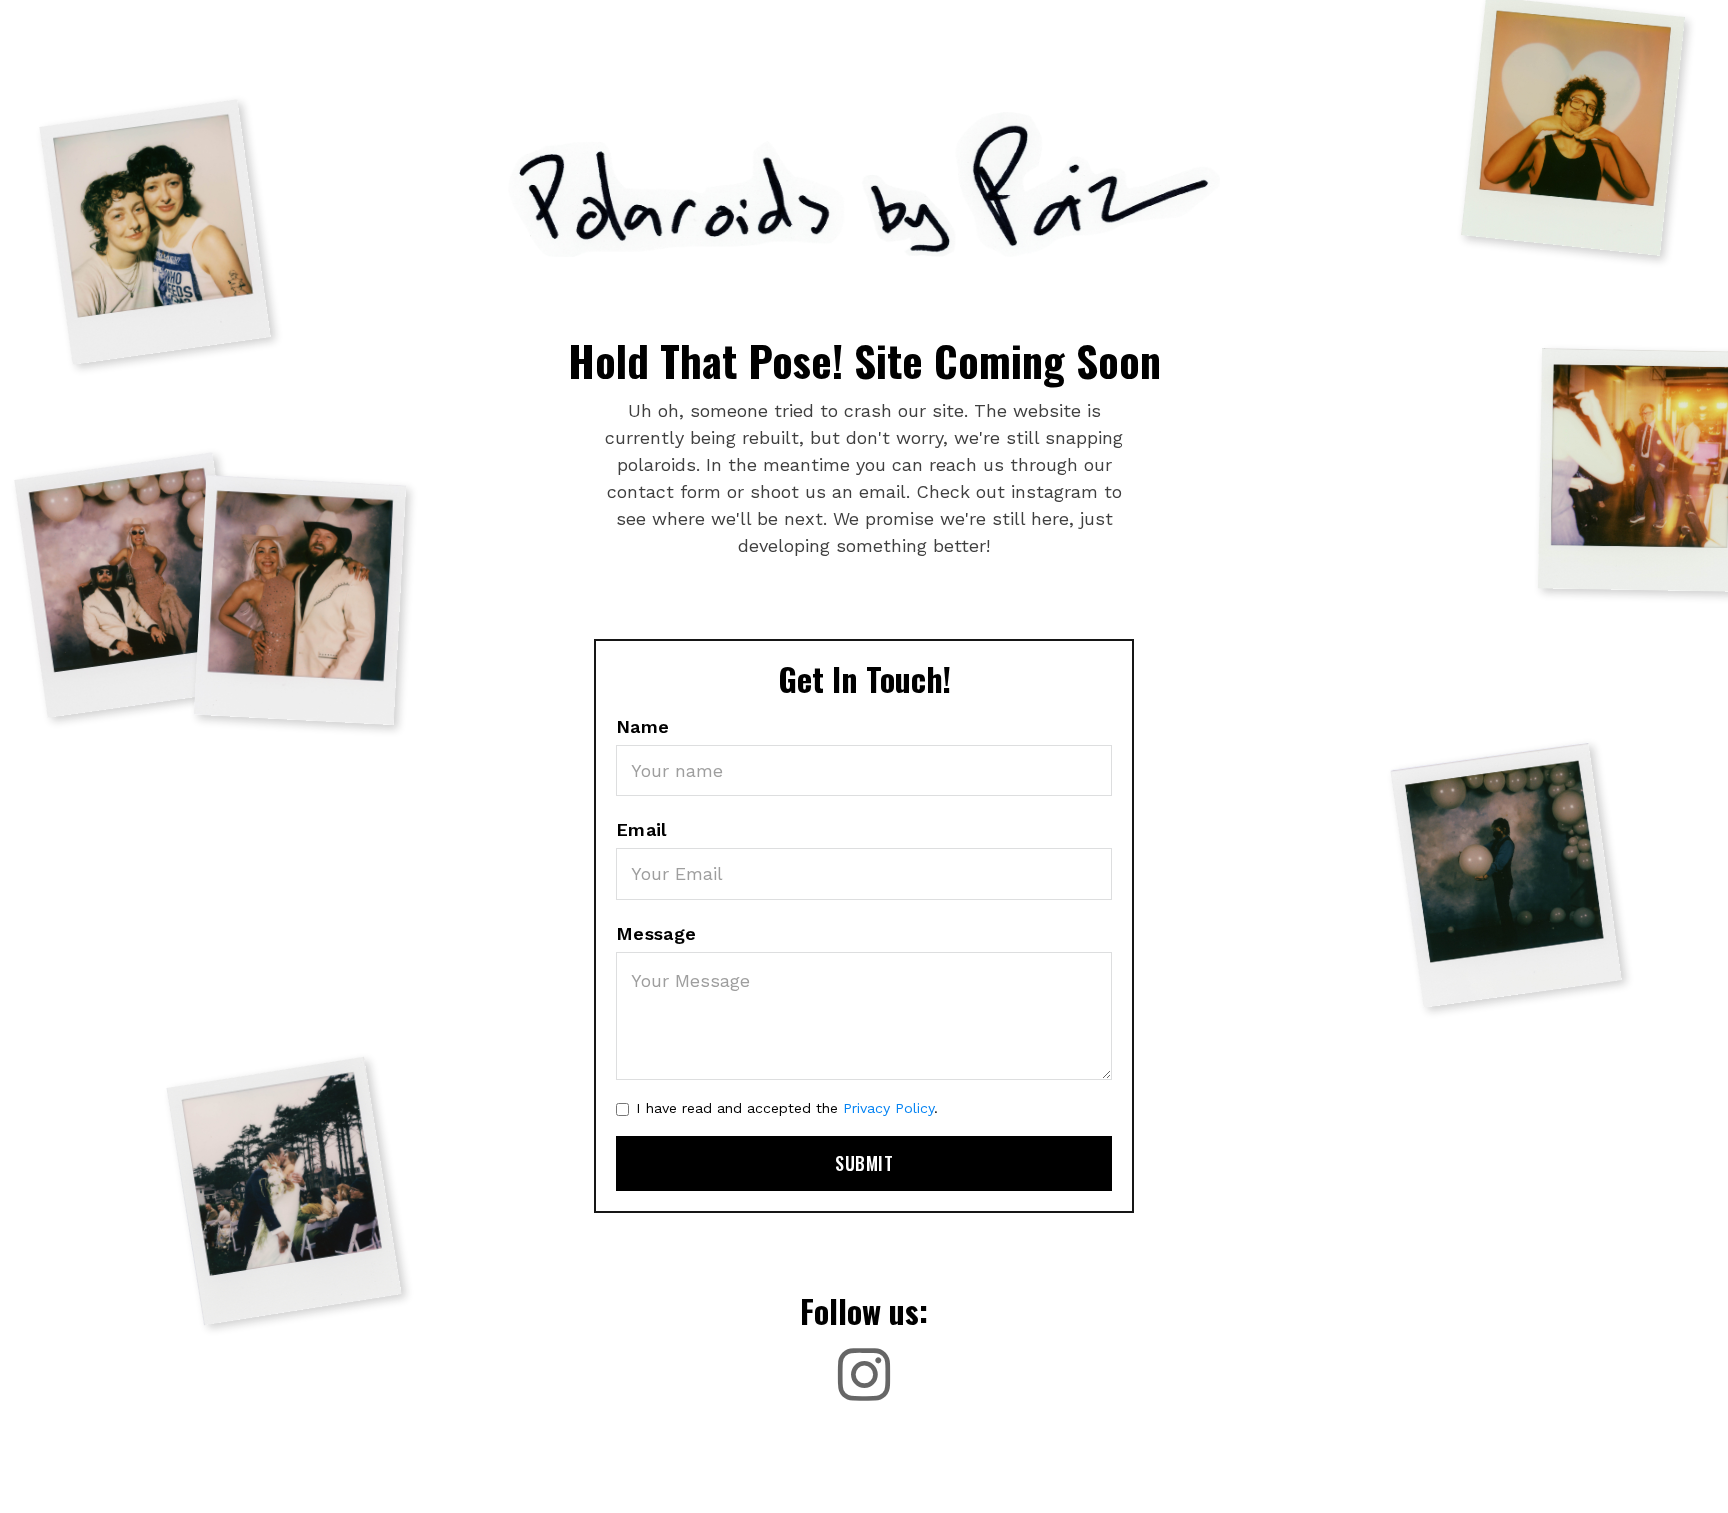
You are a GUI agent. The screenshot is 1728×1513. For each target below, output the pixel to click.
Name (643, 726)
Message (656, 933)
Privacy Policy (888, 1108)
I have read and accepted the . (787, 1108)
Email (641, 829)
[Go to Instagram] (864, 1375)
